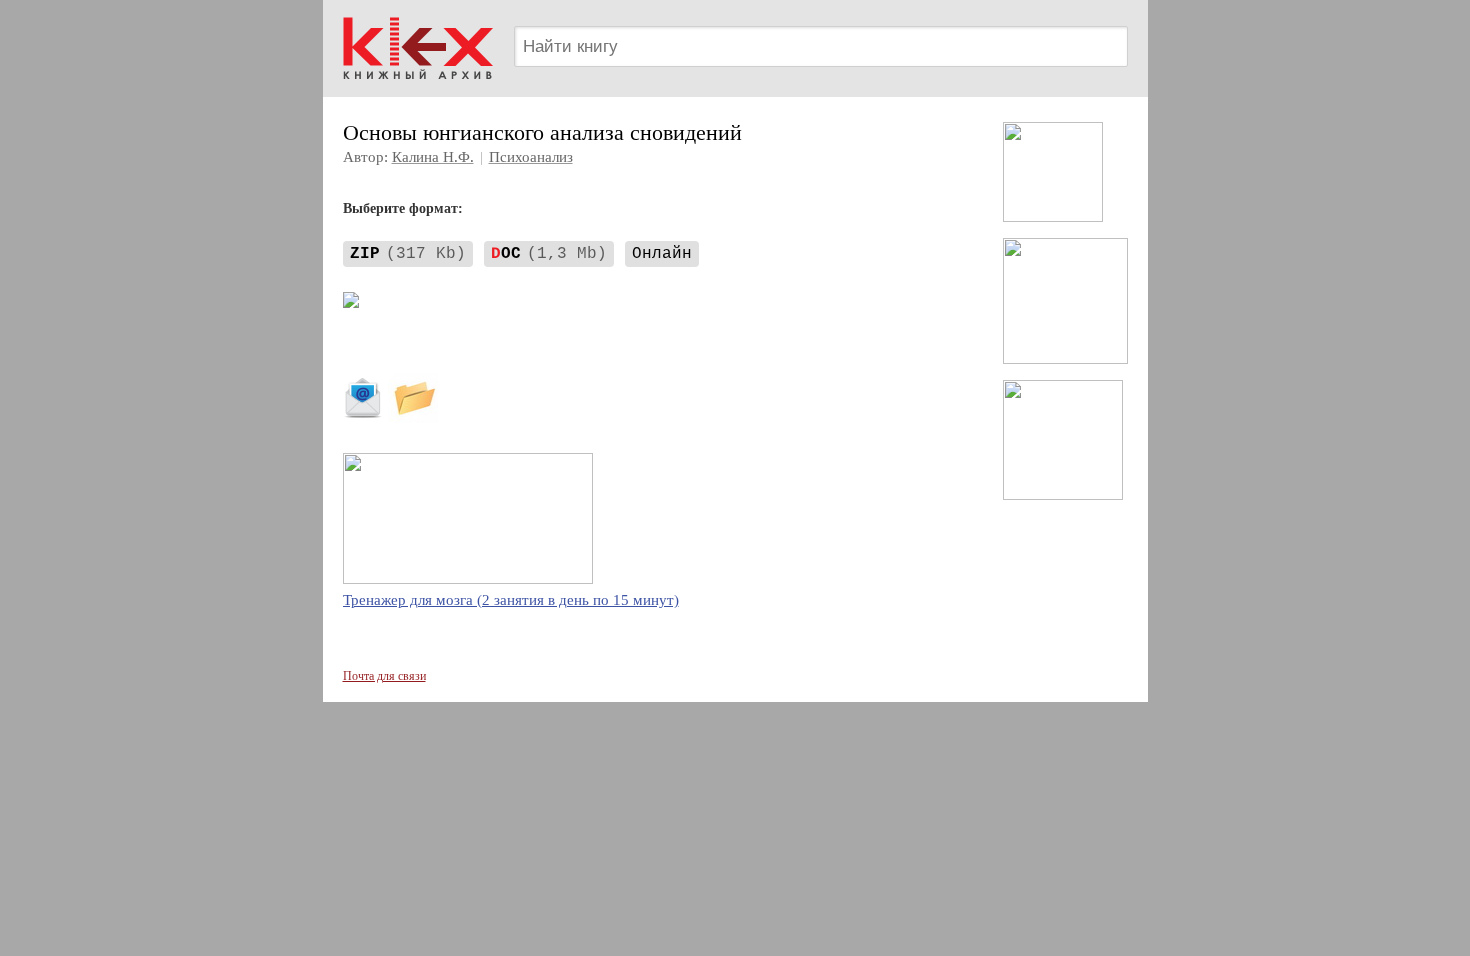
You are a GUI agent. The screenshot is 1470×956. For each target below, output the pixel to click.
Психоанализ (531, 157)
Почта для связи (384, 676)
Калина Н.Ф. (433, 157)
